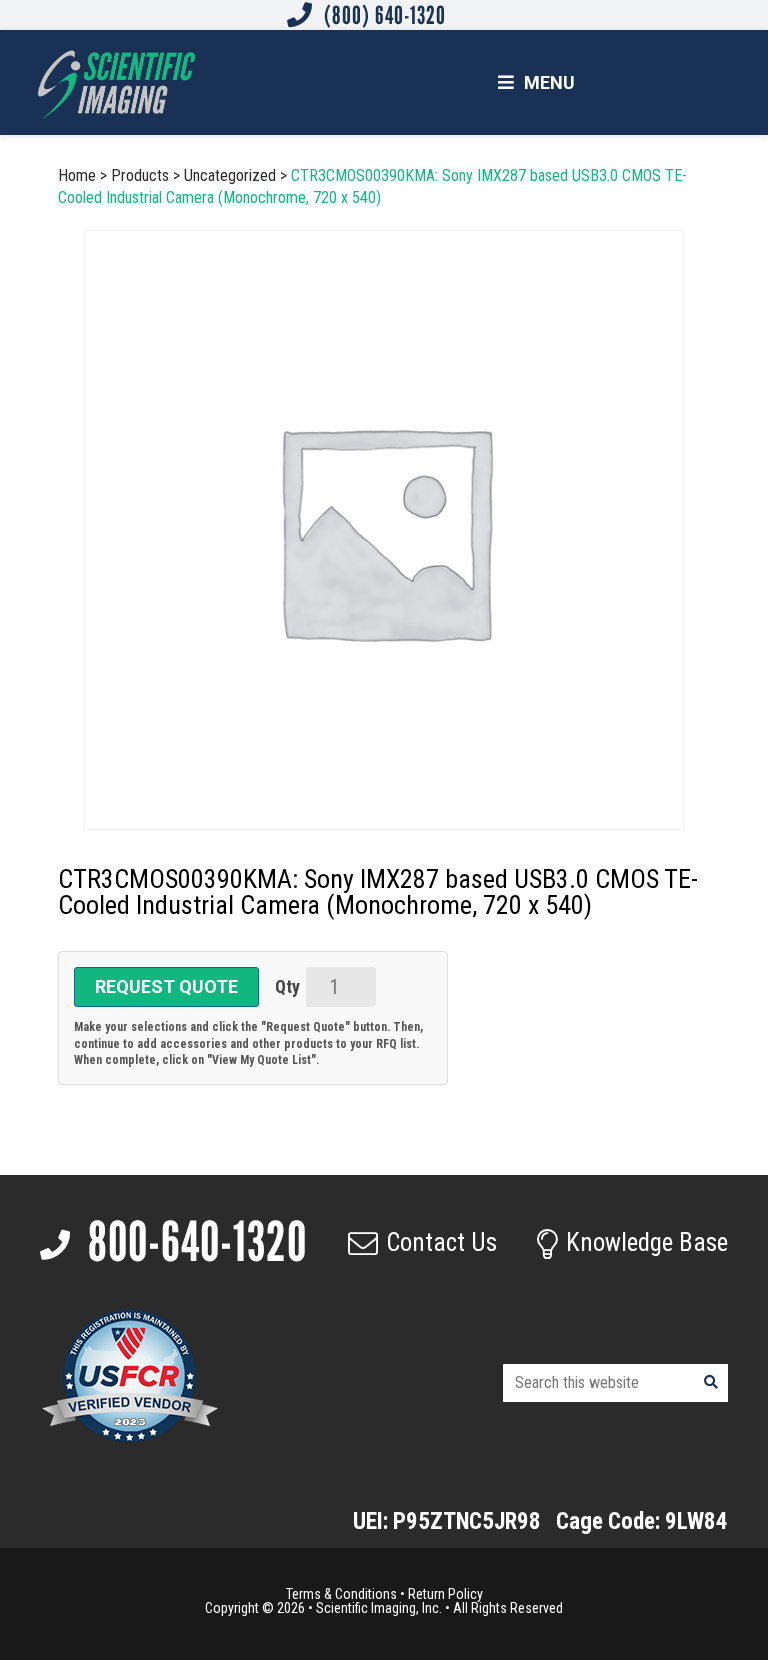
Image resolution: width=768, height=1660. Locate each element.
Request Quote (166, 986)
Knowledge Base (647, 1242)
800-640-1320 (193, 1242)
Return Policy (445, 1594)
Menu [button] (549, 82)
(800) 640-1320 (382, 15)
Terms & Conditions (341, 1594)
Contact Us (441, 1242)
